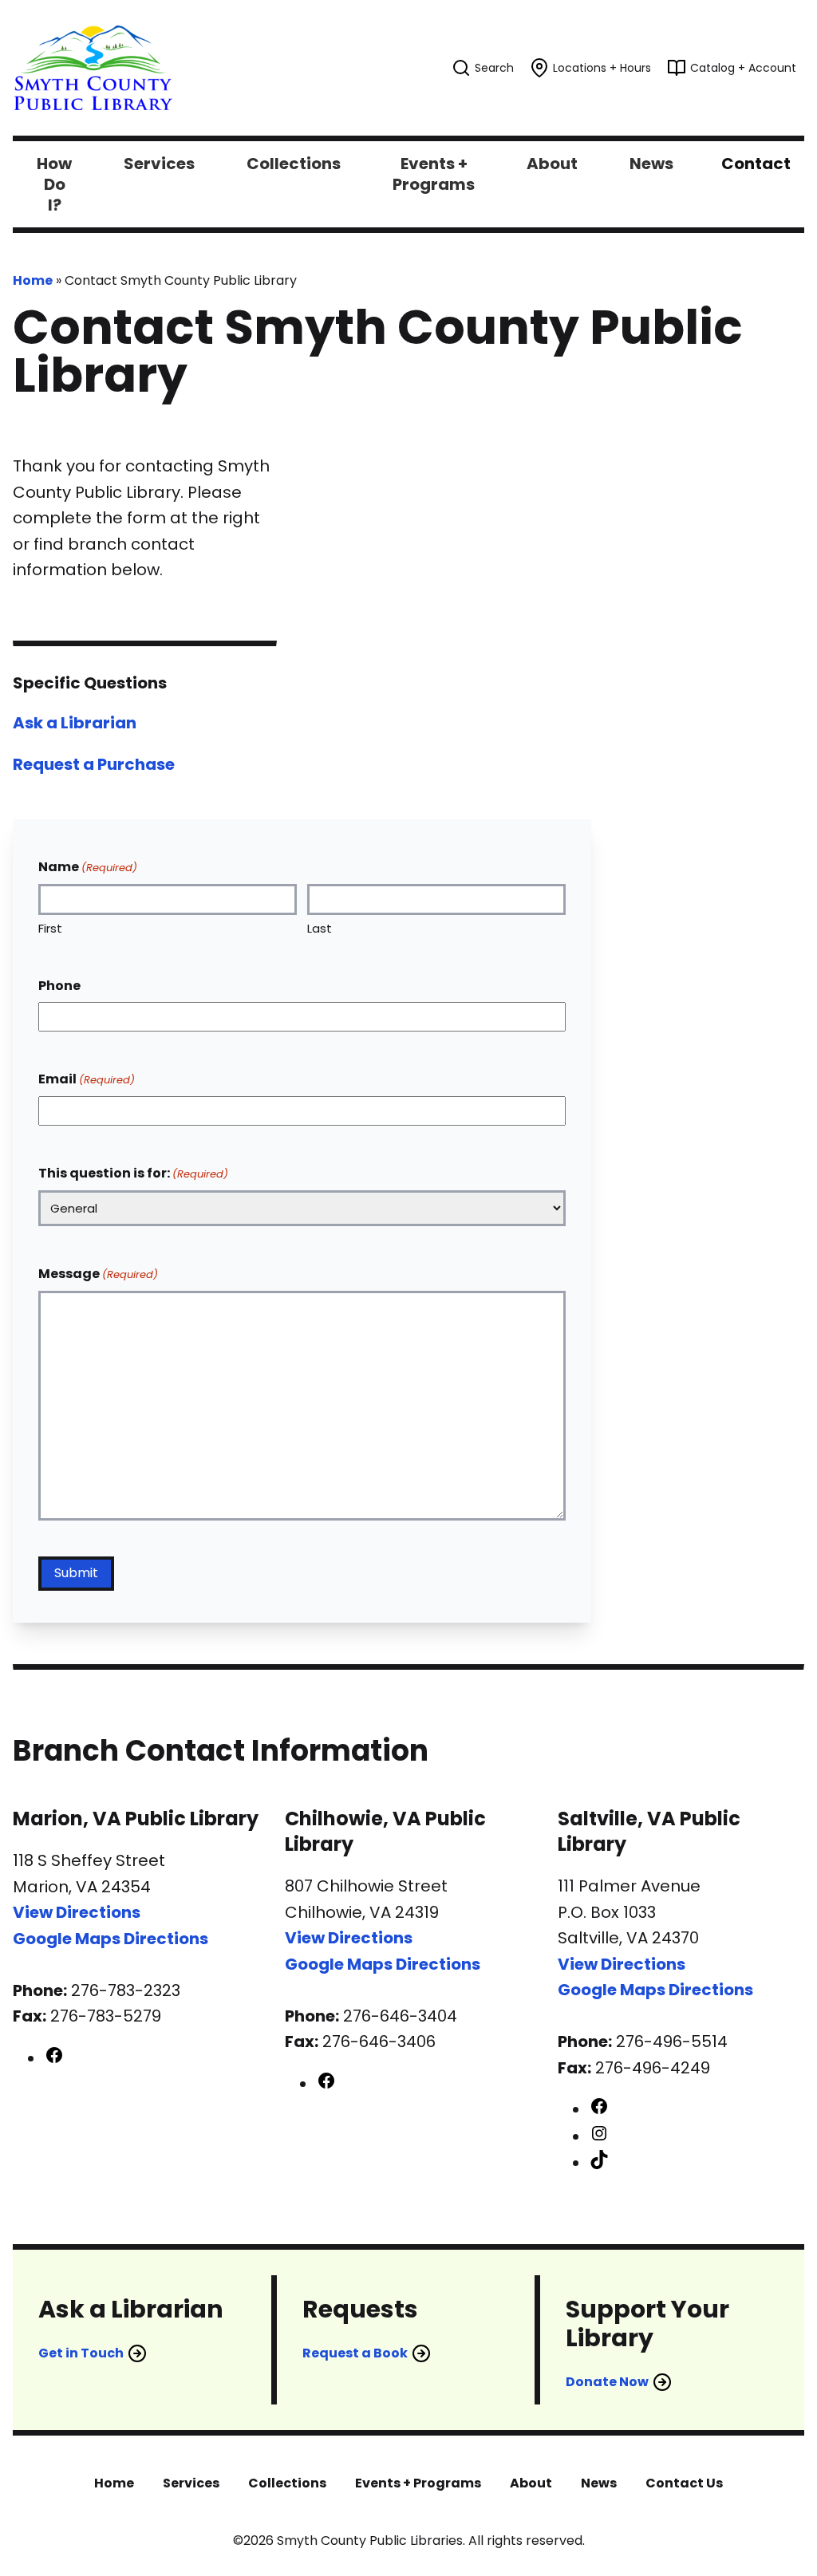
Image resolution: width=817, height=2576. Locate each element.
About (531, 2483)
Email (87, 1079)
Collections (287, 2483)
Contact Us (684, 2483)
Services (191, 2483)
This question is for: (133, 1173)
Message (98, 1274)
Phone (59, 986)
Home (33, 280)
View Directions (77, 1912)
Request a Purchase (94, 764)
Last (320, 928)
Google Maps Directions (111, 1939)
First (50, 928)
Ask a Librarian (75, 723)
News (599, 2483)
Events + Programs (418, 2483)
